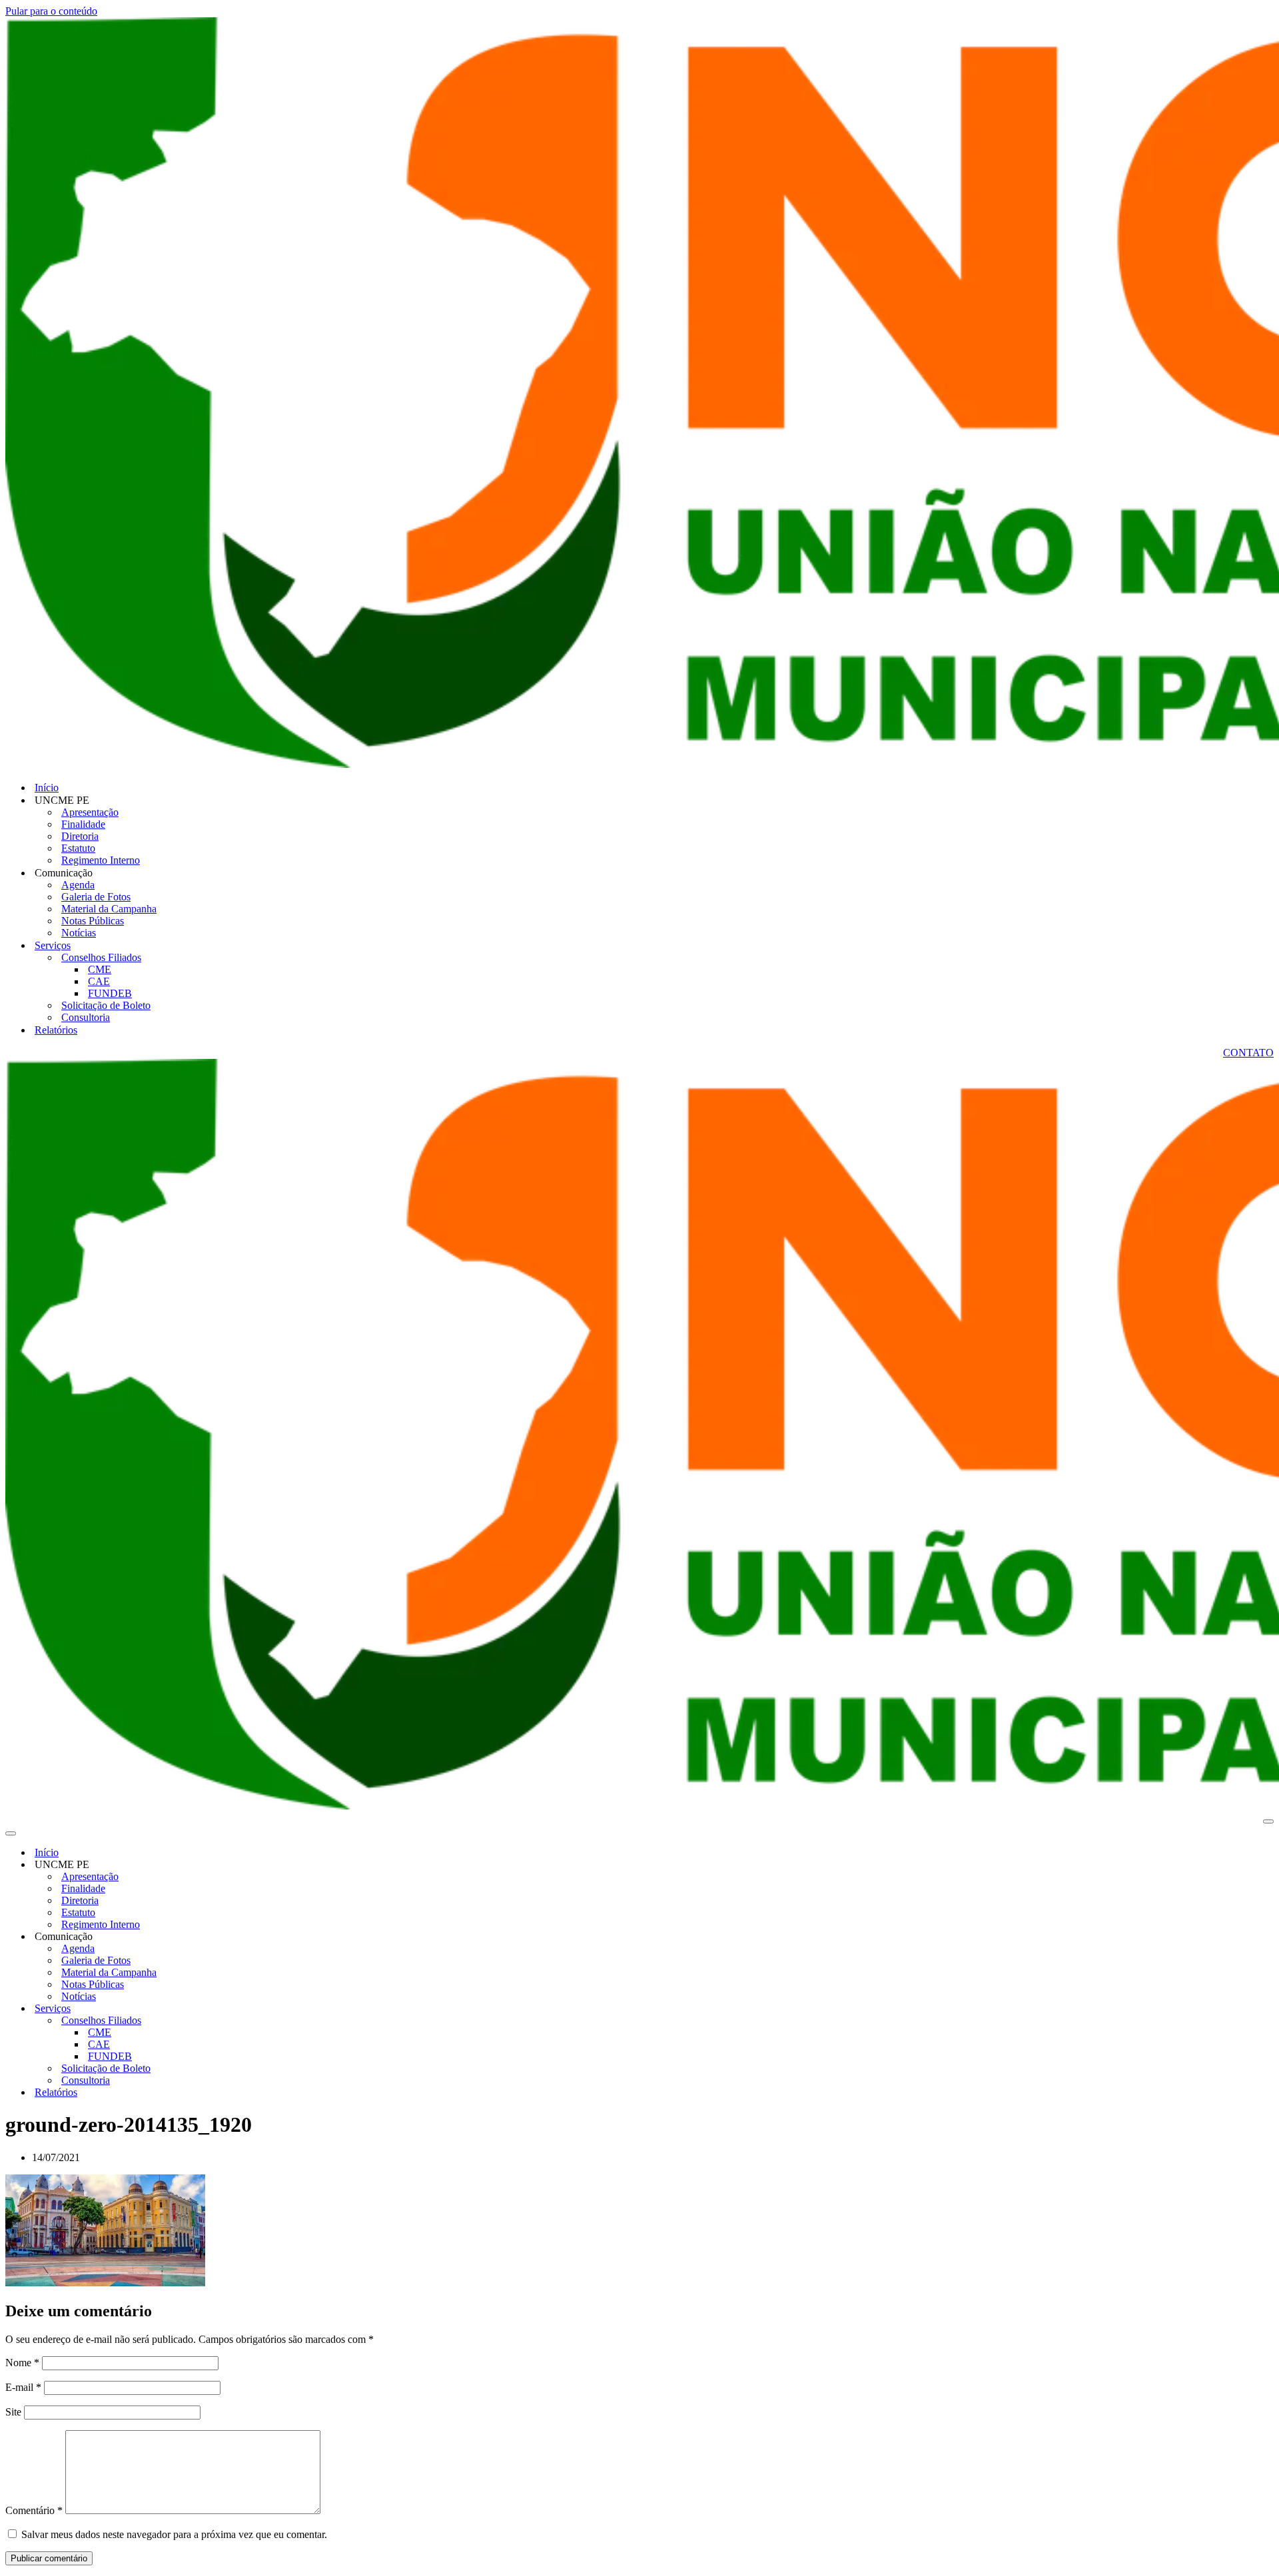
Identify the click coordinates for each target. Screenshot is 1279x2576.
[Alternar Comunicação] (238, 1937)
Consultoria (86, 1017)
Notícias (79, 933)
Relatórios (56, 1030)
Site (13, 2412)
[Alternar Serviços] (238, 2009)
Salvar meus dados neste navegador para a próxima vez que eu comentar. (174, 2534)
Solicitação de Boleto (106, 1005)
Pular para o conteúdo (51, 11)
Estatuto (78, 848)
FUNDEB (110, 993)
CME (100, 969)
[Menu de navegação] (1268, 1821)
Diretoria (80, 836)
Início (47, 788)
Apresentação (90, 812)
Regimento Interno (101, 860)
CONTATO (1248, 1053)
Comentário (34, 2510)
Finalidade (83, 824)
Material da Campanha (109, 909)
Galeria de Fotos (96, 897)
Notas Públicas (93, 921)
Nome (22, 2363)
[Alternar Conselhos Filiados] (238, 2021)
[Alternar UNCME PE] (238, 1865)
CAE (99, 981)
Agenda (78, 885)
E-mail (23, 2387)
